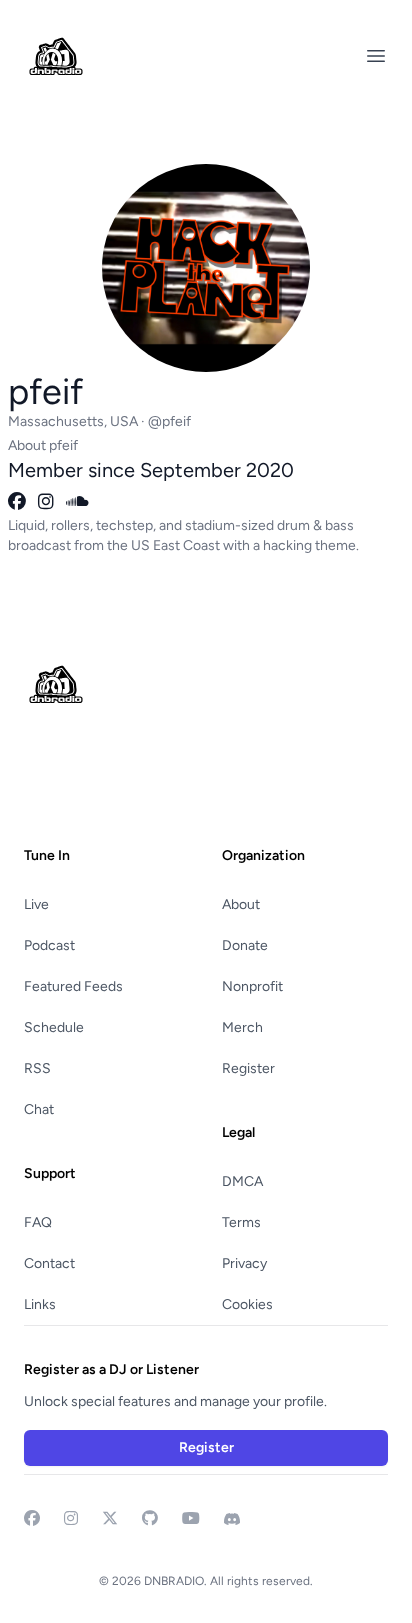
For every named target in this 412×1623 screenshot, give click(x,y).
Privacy (244, 1263)
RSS (37, 1068)
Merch (242, 1027)
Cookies (247, 1304)
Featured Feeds (73, 986)
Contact (49, 1263)
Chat (39, 1109)
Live (36, 904)
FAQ (38, 1222)
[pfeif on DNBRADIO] (206, 252)
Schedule (54, 1027)
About (241, 904)
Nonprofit (252, 986)
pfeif (45, 391)
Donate (245, 945)
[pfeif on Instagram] (46, 502)
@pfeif (169, 421)
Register (248, 1068)
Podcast (49, 945)
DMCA (242, 1181)
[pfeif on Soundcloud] (77, 502)
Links (40, 1304)
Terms (241, 1222)
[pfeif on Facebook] (17, 502)
